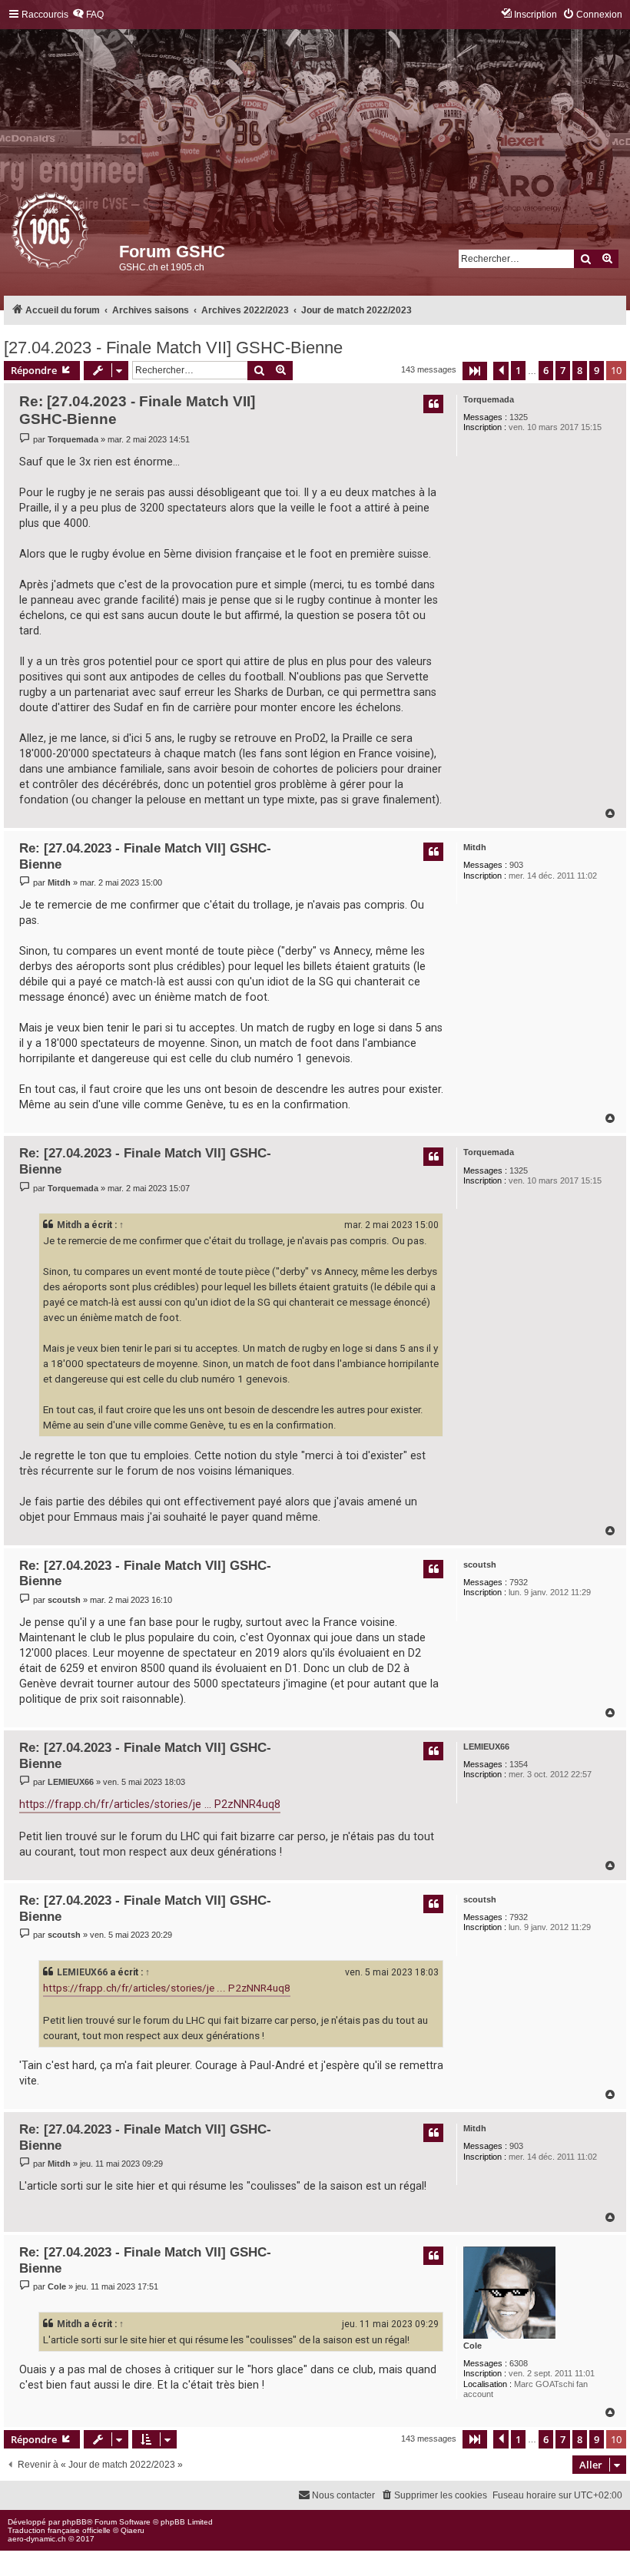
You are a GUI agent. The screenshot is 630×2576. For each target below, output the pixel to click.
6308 (519, 2363)
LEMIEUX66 (486, 1747)
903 (516, 865)
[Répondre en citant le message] (433, 404)
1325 (519, 417)
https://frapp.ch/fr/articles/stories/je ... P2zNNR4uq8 (150, 1804)
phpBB (75, 2522)
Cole (472, 2346)
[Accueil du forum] (13, 234)
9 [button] (597, 370)
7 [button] (563, 370)
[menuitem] (88, 15)
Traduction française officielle (59, 2530)
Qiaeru (133, 2530)
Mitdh (475, 847)
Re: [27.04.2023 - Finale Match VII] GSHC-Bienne (137, 410)
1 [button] (518, 370)
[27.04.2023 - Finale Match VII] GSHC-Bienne (173, 348)
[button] (475, 371)
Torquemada (489, 399)
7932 (519, 1582)
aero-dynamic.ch (37, 2539)
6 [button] (546, 370)
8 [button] (580, 370)
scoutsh (480, 1564)
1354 (519, 1764)
